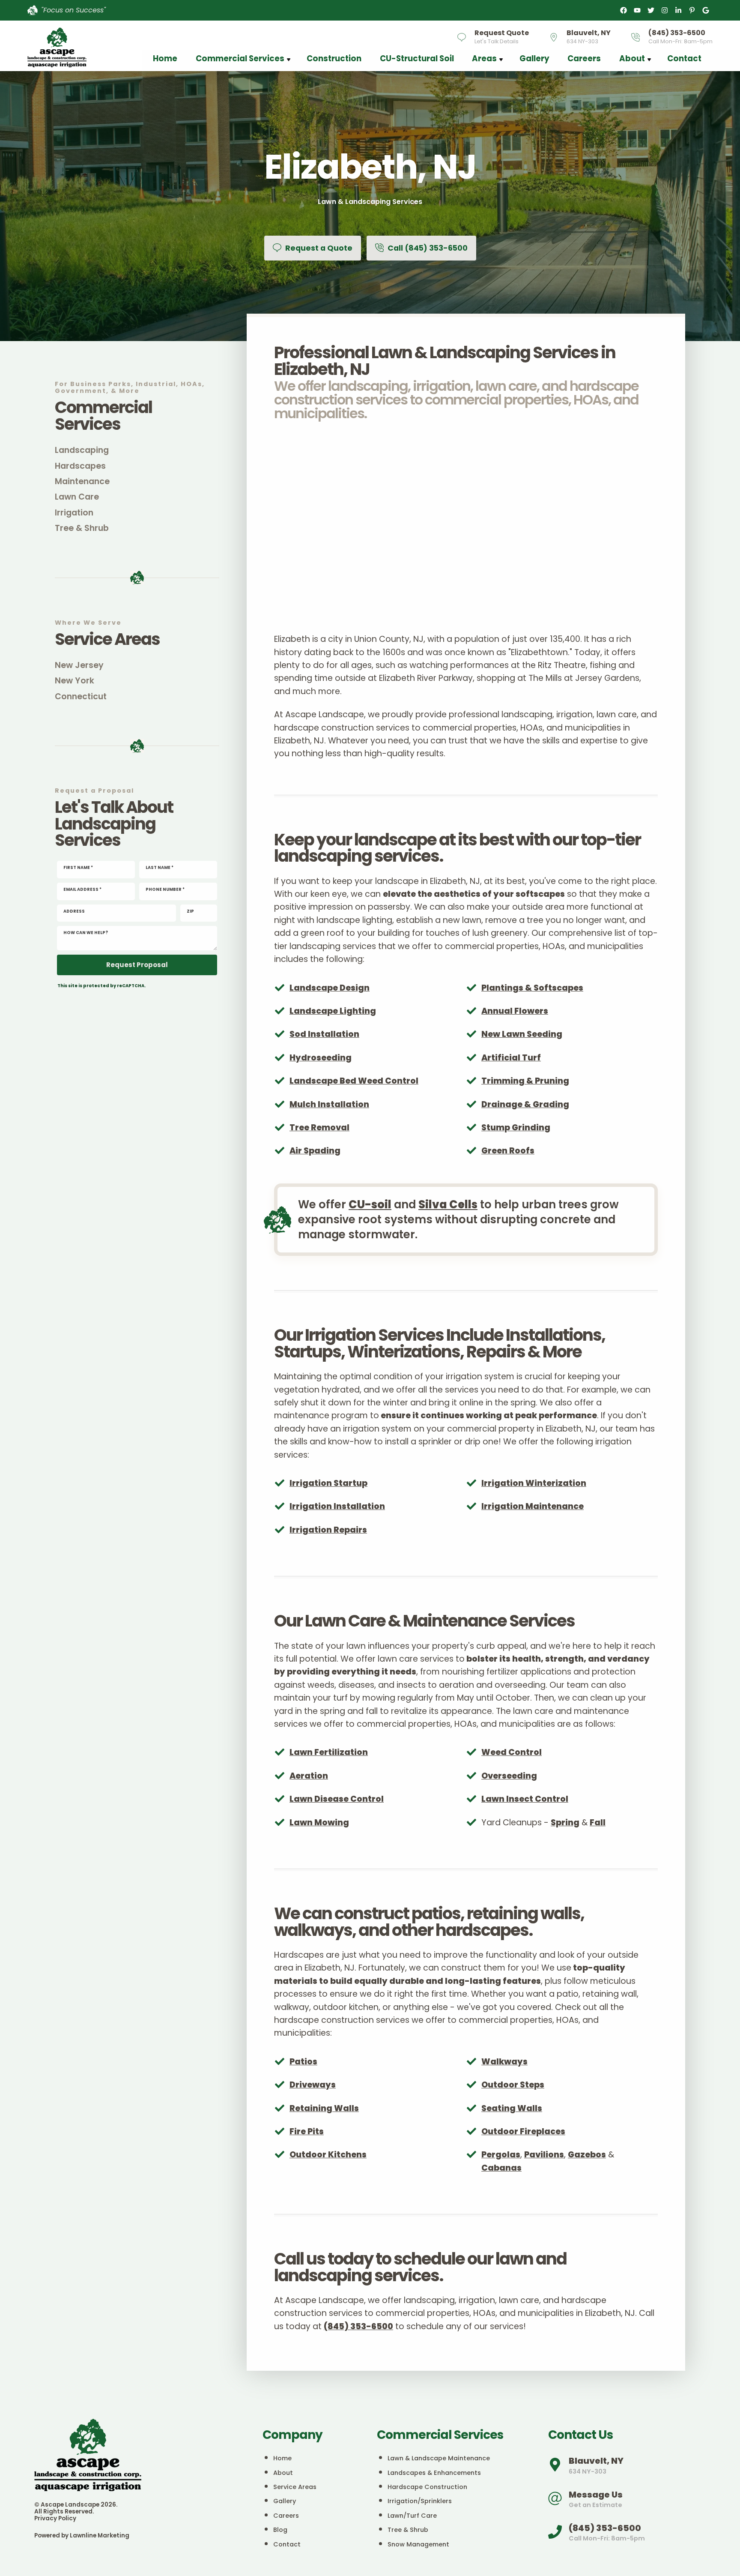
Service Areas (295, 2487)
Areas (484, 58)
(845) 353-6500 (358, 2326)
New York (75, 681)
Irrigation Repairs (328, 1530)
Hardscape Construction (427, 2487)
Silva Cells (448, 1204)
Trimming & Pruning (525, 1081)
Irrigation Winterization (534, 1483)
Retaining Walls (324, 2108)
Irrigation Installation (337, 1506)
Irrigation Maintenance (533, 1506)
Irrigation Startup (328, 1483)
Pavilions (544, 2155)
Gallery (534, 58)
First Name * (78, 868)
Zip (190, 911)
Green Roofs (508, 1151)
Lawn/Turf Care (412, 2516)
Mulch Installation (329, 1104)
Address (74, 911)
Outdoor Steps (513, 2085)
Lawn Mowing (319, 1823)
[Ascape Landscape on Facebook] (624, 10)
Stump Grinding (516, 1128)
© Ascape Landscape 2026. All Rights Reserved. (76, 2508)
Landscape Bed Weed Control (354, 1081)
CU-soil (370, 1204)
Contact (684, 58)
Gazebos (587, 2155)
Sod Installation (324, 1034)
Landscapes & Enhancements (434, 2473)
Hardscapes (80, 466)
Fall (598, 1823)
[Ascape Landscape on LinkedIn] (678, 10)
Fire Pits (307, 2131)
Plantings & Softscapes (532, 988)
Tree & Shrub (82, 528)
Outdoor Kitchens (328, 2155)
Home (165, 58)
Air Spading (315, 1151)
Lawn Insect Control (525, 1799)
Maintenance (82, 481)
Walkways (504, 2062)
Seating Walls (512, 2108)
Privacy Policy (55, 2518)
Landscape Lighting (333, 1011)
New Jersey (79, 665)
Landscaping (82, 450)
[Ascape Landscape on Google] (706, 10)
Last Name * (160, 868)
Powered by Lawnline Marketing (82, 2536)
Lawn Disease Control (337, 1799)
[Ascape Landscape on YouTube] (637, 10)
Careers (584, 58)
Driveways (313, 2085)
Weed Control (512, 1752)
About (632, 58)
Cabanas (501, 2168)
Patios (303, 2062)
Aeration (309, 1776)
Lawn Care (77, 497)
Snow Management (418, 2544)
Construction (334, 58)
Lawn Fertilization (329, 1752)
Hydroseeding (321, 1058)
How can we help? (86, 933)
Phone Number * (165, 890)
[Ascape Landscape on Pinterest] (692, 10)
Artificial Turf (511, 1058)
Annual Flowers (515, 1011)
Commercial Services (240, 58)
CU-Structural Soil (417, 58)
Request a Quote (318, 248)
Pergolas (501, 2155)
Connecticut (81, 696)
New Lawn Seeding (522, 1034)
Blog (280, 2530)
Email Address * (82, 890)
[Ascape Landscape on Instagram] (665, 10)
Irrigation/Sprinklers (420, 2501)
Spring (565, 1823)
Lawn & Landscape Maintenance (439, 2458)
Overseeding (509, 1776)
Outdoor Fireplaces (523, 2131)
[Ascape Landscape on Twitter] (651, 10)
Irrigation (74, 513)
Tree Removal (319, 1128)
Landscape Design (330, 988)
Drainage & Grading (525, 1104)
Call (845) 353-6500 (427, 248)
